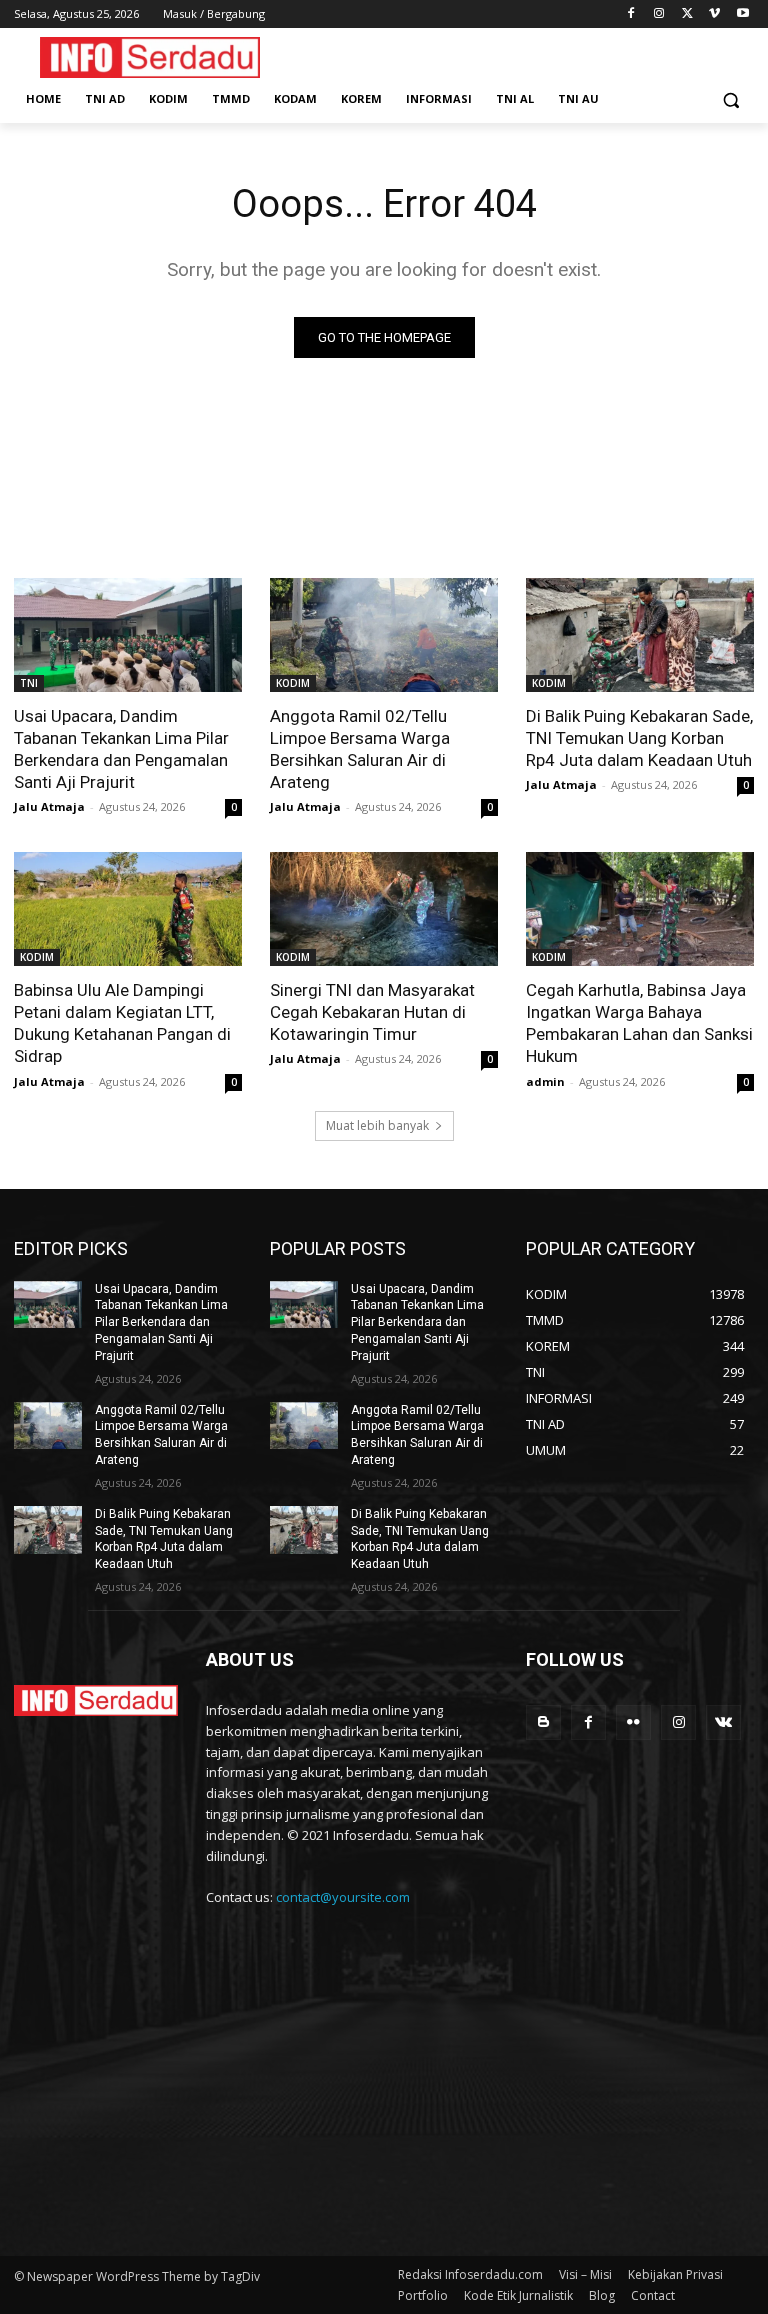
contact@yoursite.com (343, 1897)
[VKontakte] (723, 1722)
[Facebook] (631, 14)
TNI (29, 683)
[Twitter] (687, 14)
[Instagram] (659, 14)
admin (545, 1081)
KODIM (293, 683)
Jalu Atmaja (49, 806)
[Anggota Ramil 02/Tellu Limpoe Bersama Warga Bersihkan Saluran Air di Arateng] (384, 635)
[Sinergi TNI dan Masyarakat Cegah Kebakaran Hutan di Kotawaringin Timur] (384, 909)
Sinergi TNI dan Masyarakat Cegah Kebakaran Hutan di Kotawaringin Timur (372, 1012)
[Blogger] (543, 1722)
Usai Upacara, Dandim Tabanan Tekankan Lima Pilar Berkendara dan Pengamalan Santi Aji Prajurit (121, 749)
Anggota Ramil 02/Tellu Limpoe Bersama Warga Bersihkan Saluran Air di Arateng (360, 749)
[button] (730, 99)
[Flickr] (633, 1722)
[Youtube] (742, 14)
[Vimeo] (714, 14)
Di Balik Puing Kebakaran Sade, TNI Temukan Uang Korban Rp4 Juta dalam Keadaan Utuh (639, 738)
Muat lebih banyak (377, 1125)
